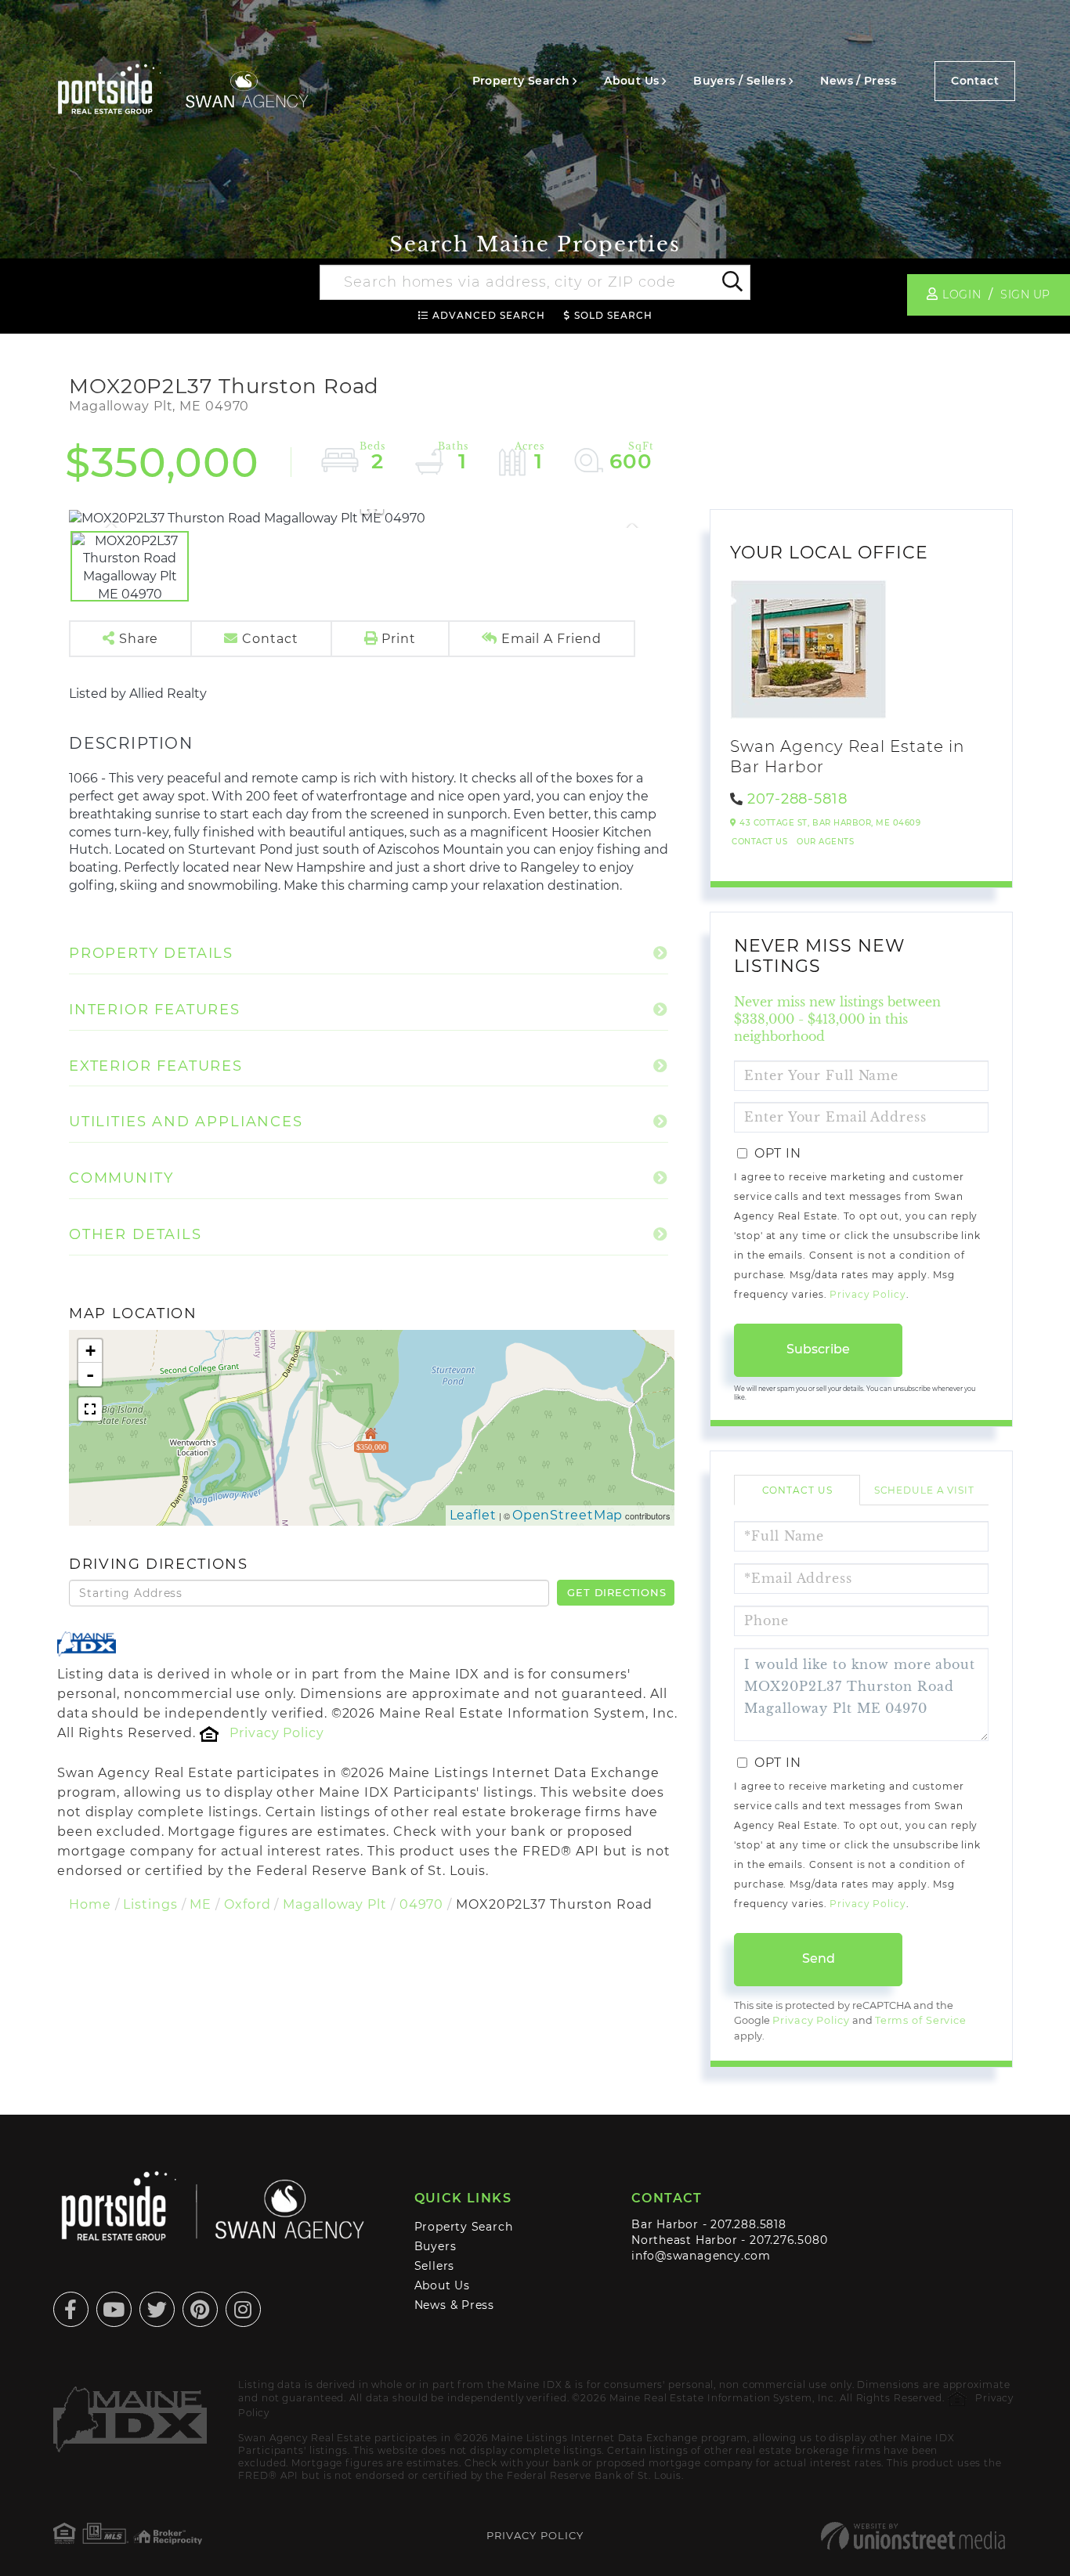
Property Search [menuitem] (521, 81)
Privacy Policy (277, 1733)
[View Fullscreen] (90, 1409)
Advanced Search (489, 315)
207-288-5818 (797, 799)
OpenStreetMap (568, 1515)
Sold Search (613, 315)
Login (962, 294)
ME (201, 1904)
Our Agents (825, 842)
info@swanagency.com (701, 2256)
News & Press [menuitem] (454, 2305)
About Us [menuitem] (631, 81)
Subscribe (818, 1349)
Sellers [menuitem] (435, 2266)
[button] (731, 283)
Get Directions (616, 1592)
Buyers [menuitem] (436, 2246)
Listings (150, 1904)
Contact (975, 81)
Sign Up (1025, 294)
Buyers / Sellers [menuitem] (739, 81)
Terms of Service (921, 2020)
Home (90, 1904)
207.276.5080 (788, 2240)
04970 (421, 1904)
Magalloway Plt (334, 1904)
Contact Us (759, 842)
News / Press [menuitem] (858, 81)
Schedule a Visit (924, 1490)
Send (819, 1958)
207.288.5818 (748, 2224)
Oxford (247, 1904)
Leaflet (473, 1515)
